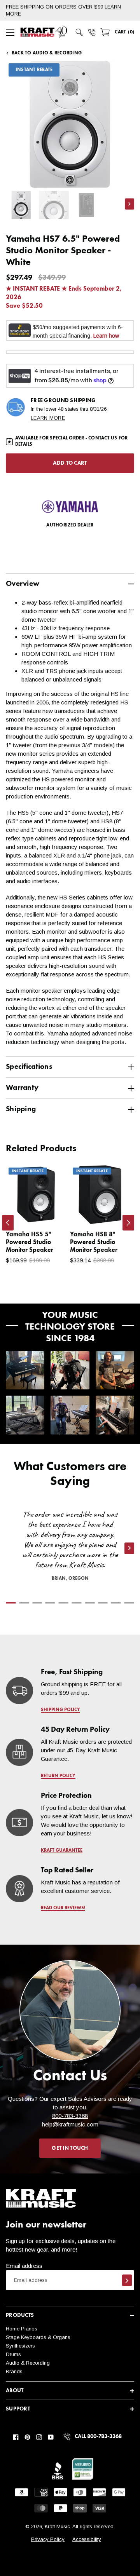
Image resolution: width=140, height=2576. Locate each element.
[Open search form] (79, 32)
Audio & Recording (28, 2363)
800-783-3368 (70, 2116)
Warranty (22, 1088)
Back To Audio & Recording (47, 53)
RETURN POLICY (58, 1776)
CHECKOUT (95, 1300)
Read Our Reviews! (63, 1908)
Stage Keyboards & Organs (38, 2337)
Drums (13, 2354)
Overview (23, 584)
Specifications (29, 1067)
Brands (14, 2371)
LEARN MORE (48, 418)
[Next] (128, 1223)
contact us (103, 438)
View (47, 1211)
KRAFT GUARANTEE (62, 1851)
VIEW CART (45, 1300)
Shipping (21, 1109)
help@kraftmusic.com (70, 2124)
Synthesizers (20, 2346)
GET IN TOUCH (70, 2148)
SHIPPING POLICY (60, 1710)
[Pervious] (8, 1223)
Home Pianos (22, 2329)
